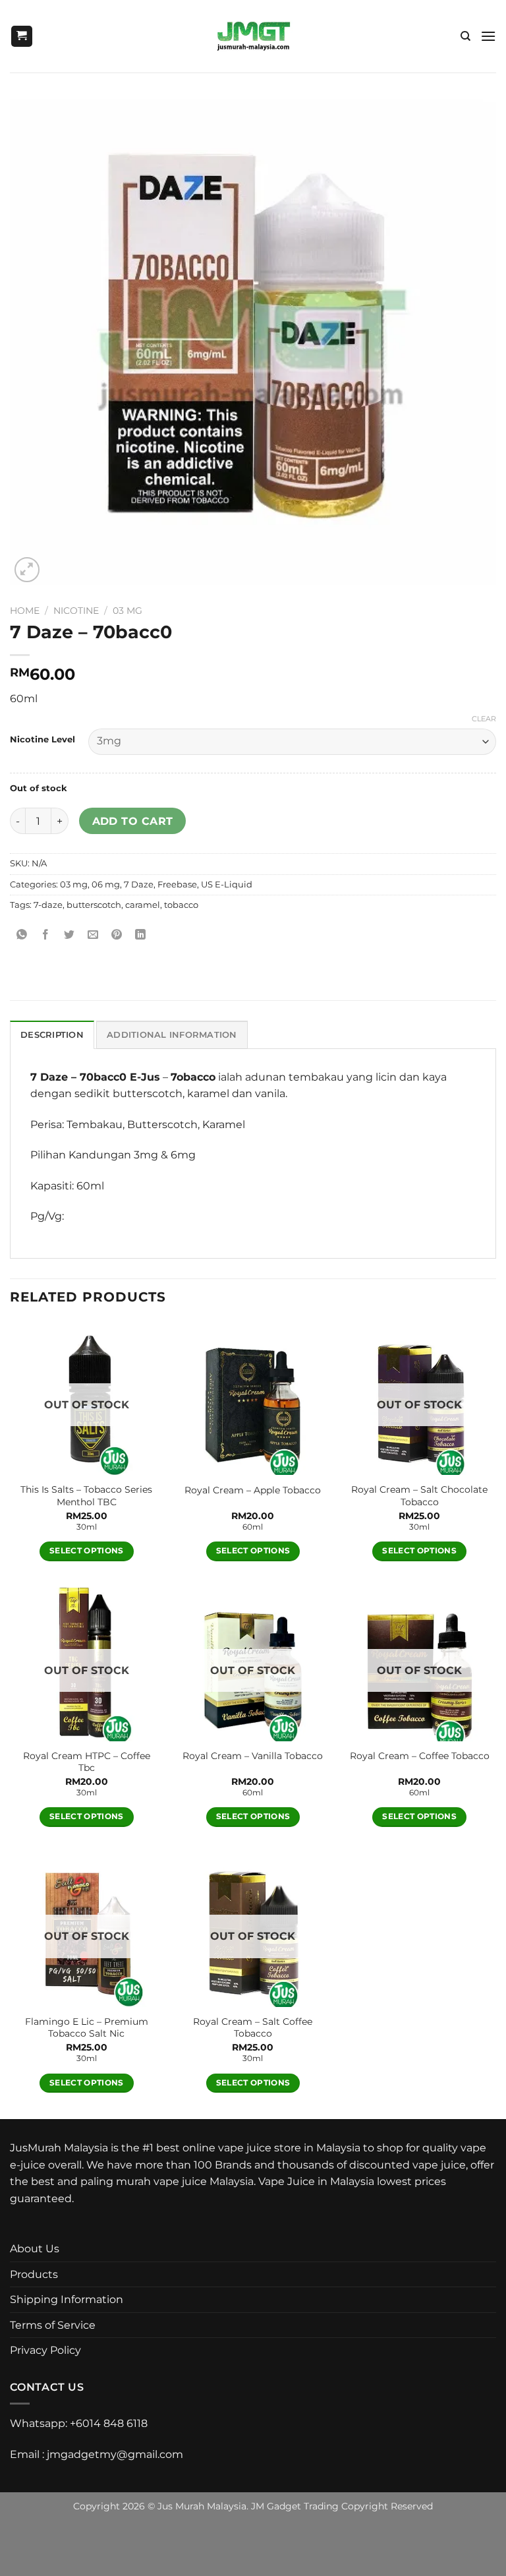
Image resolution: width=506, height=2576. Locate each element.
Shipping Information (67, 2299)
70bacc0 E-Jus (120, 1077)
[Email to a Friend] (93, 935)
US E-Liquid (227, 884)
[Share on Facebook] (46, 935)
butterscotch (94, 905)
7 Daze (139, 884)
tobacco (181, 905)
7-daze (48, 905)
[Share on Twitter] (70, 935)
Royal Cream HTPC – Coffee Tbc (87, 1762)
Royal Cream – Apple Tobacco (253, 1490)
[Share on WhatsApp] (22, 935)
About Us (35, 2249)
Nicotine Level (42, 740)
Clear (484, 719)
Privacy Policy (45, 2350)
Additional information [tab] (172, 1035)
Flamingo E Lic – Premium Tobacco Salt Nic (87, 2028)
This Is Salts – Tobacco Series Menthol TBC (86, 1496)
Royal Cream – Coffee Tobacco (420, 1756)
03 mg (127, 611)
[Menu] (488, 36)
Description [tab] (52, 1035)
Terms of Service (53, 2325)
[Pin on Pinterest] (117, 935)
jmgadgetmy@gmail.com (115, 2454)
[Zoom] (27, 570)
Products (34, 2274)
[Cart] (22, 37)
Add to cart (133, 821)
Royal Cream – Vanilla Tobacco (253, 1756)
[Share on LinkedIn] (141, 935)
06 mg (106, 884)
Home (25, 611)
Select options (87, 1551)
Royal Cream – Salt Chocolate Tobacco (419, 1496)
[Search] (465, 36)
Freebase (177, 884)
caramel (143, 905)
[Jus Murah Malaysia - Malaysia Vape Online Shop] (253, 36)
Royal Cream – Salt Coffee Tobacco (253, 2028)
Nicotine (76, 611)
